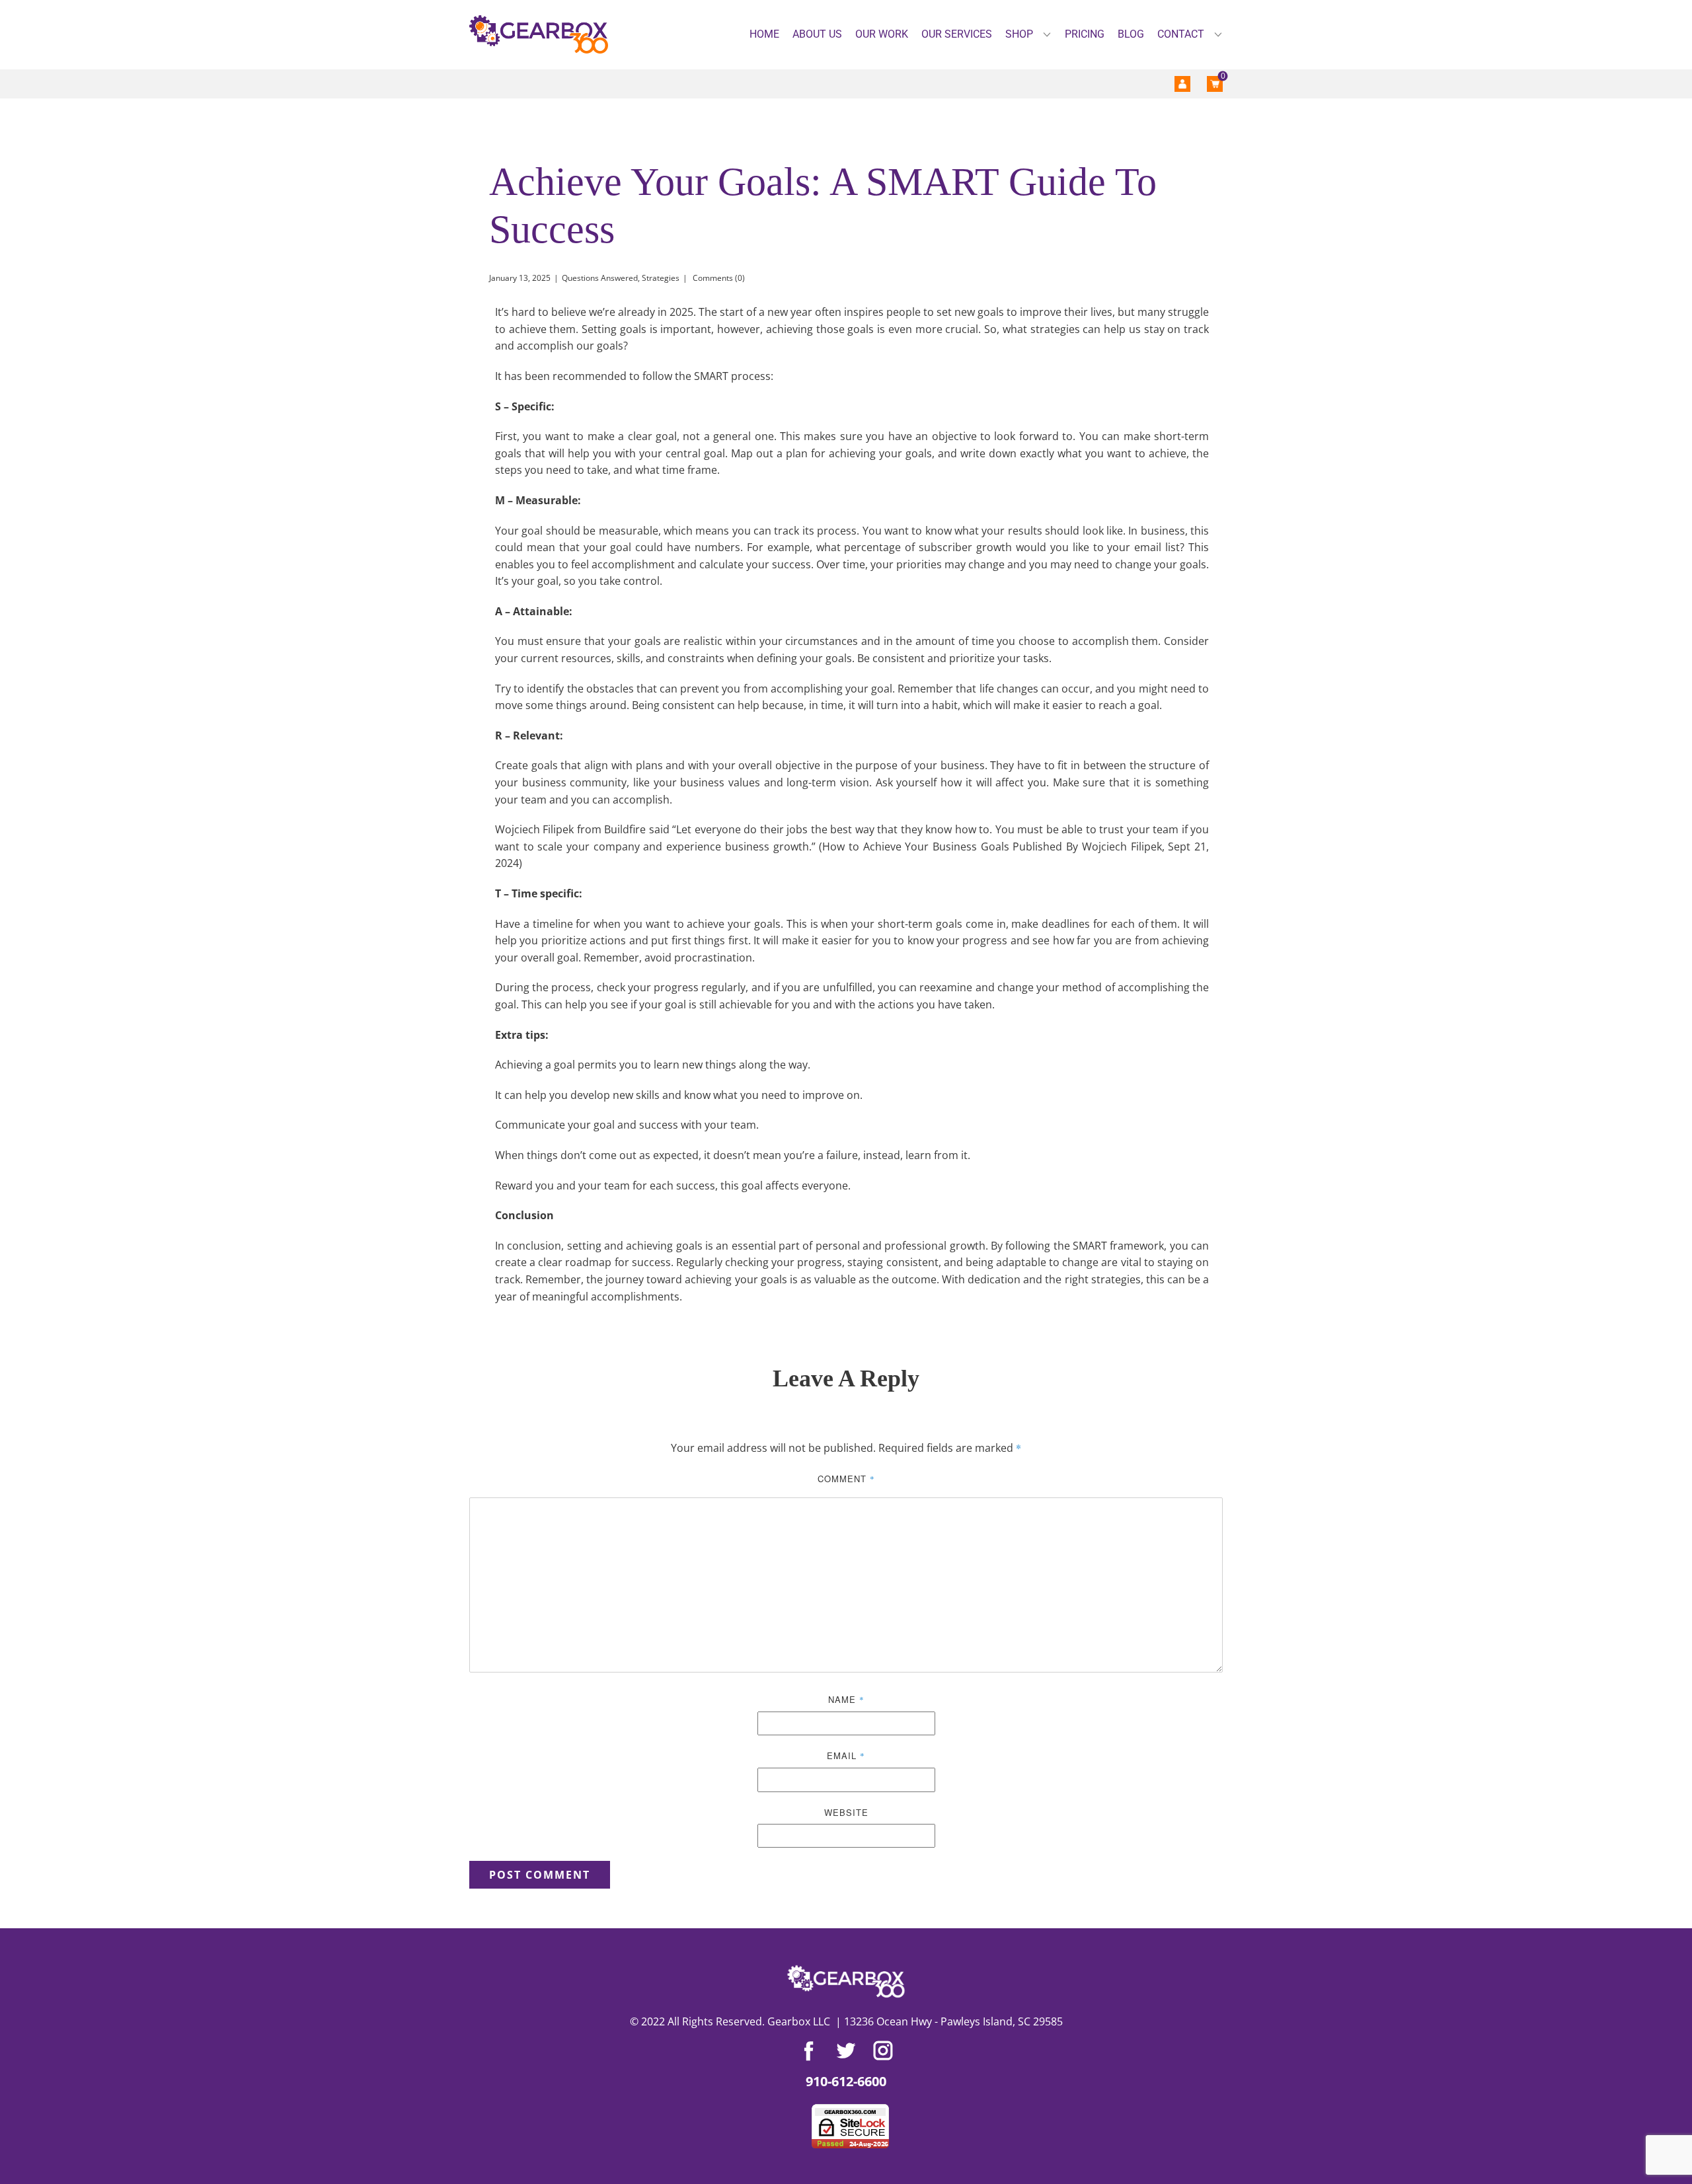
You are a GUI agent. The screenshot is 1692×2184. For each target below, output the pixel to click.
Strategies (661, 278)
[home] (539, 35)
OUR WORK (882, 34)
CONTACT (1181, 34)
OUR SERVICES (957, 34)
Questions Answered (600, 278)
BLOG (1131, 34)
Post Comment (540, 1875)
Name (846, 1699)
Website (846, 1812)
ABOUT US (817, 34)
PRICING (1085, 34)
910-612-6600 (846, 2081)
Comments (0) (718, 278)
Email (846, 1755)
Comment (846, 1479)
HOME (764, 34)
